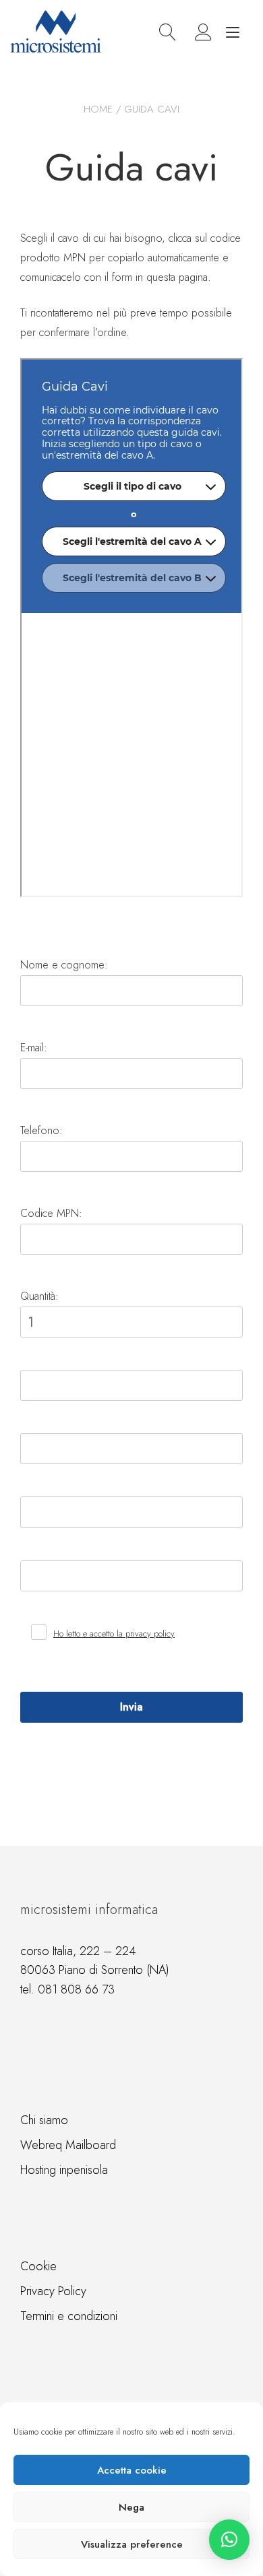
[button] (229, 2540)
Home (98, 109)
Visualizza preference (132, 2544)
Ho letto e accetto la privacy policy (114, 1633)
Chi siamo (44, 2120)
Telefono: (41, 1130)
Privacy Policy (53, 2291)
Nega (131, 2507)
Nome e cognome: (64, 965)
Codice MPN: (51, 1213)
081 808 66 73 (76, 1989)
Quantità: (39, 1296)
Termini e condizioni (69, 2316)
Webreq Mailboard (68, 2145)
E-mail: (34, 1048)
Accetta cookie (132, 2470)
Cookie (38, 2266)
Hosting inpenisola (64, 2170)
